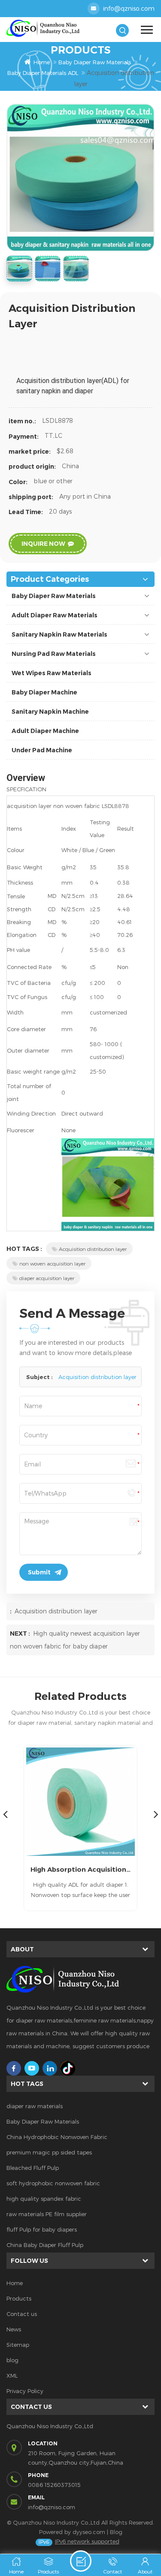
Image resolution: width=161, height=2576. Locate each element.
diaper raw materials (35, 2106)
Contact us (22, 2314)
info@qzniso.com (129, 8)
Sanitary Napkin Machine (50, 712)
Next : (21, 1634)
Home (42, 62)
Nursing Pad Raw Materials (54, 654)
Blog (116, 2532)
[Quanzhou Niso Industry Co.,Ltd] (44, 28)
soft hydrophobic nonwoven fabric (53, 2183)
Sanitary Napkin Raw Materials (59, 634)
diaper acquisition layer (47, 1278)
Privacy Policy (25, 2391)
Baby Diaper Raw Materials (95, 62)
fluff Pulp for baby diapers (42, 2229)
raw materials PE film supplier (47, 2214)
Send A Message (81, 2561)
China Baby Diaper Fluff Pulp (45, 2245)
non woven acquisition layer (52, 1263)
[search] (122, 30)
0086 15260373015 (54, 2485)
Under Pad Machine (42, 750)
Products (19, 2298)
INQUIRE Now (43, 544)
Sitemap (18, 2345)
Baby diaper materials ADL (43, 73)
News (14, 2329)
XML (12, 2376)
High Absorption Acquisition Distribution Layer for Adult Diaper (80, 1869)
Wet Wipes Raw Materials (52, 673)
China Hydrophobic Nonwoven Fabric (57, 2137)
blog (12, 2360)
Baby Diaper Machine (44, 692)
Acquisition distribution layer (93, 1249)
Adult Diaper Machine (45, 731)
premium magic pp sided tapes (49, 2152)
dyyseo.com (89, 2532)
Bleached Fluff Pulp (33, 2168)
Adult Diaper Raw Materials (55, 615)
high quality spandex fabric (44, 2199)
